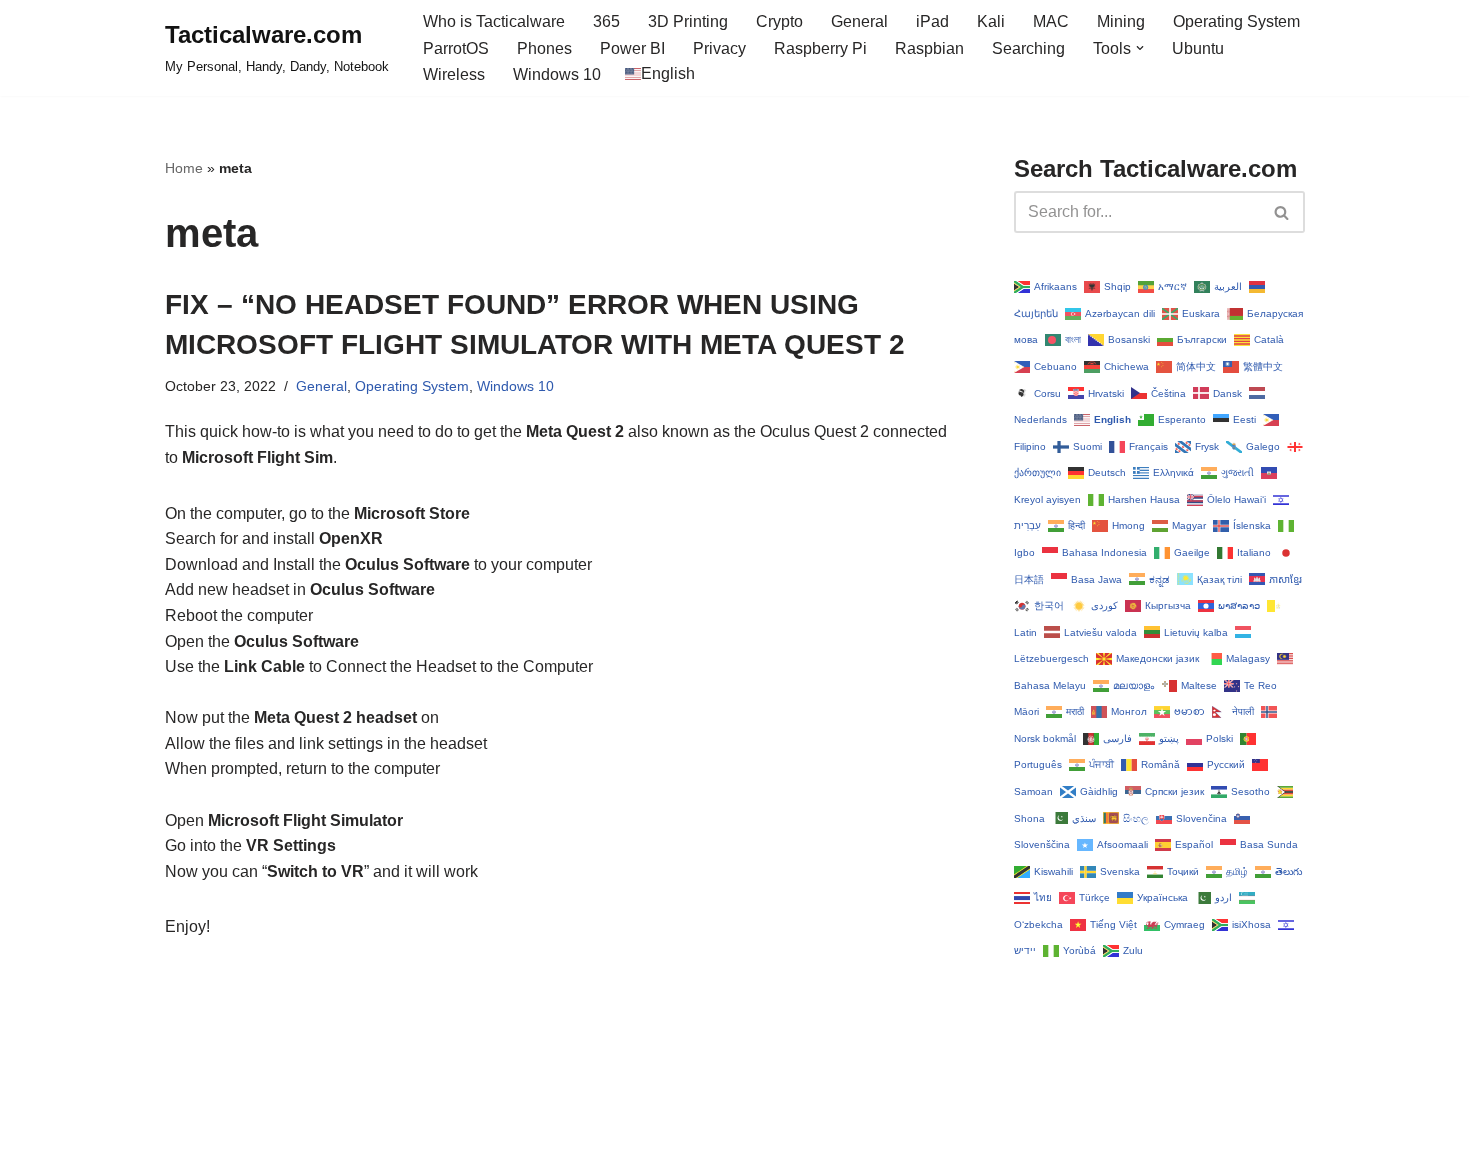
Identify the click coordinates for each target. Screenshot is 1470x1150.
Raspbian (929, 48)
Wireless (454, 74)
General (859, 21)
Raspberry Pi (820, 48)
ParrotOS (456, 48)
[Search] (1282, 212)
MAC (1051, 21)
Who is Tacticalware (494, 21)
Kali (991, 21)
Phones (544, 48)
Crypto (779, 21)
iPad (932, 21)
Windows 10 (557, 74)
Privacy (719, 48)
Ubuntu (1198, 48)
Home (184, 168)
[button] (1140, 48)
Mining (1121, 21)
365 (606, 21)
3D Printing (688, 21)
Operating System (1236, 21)
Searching (1028, 48)
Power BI (632, 48)
